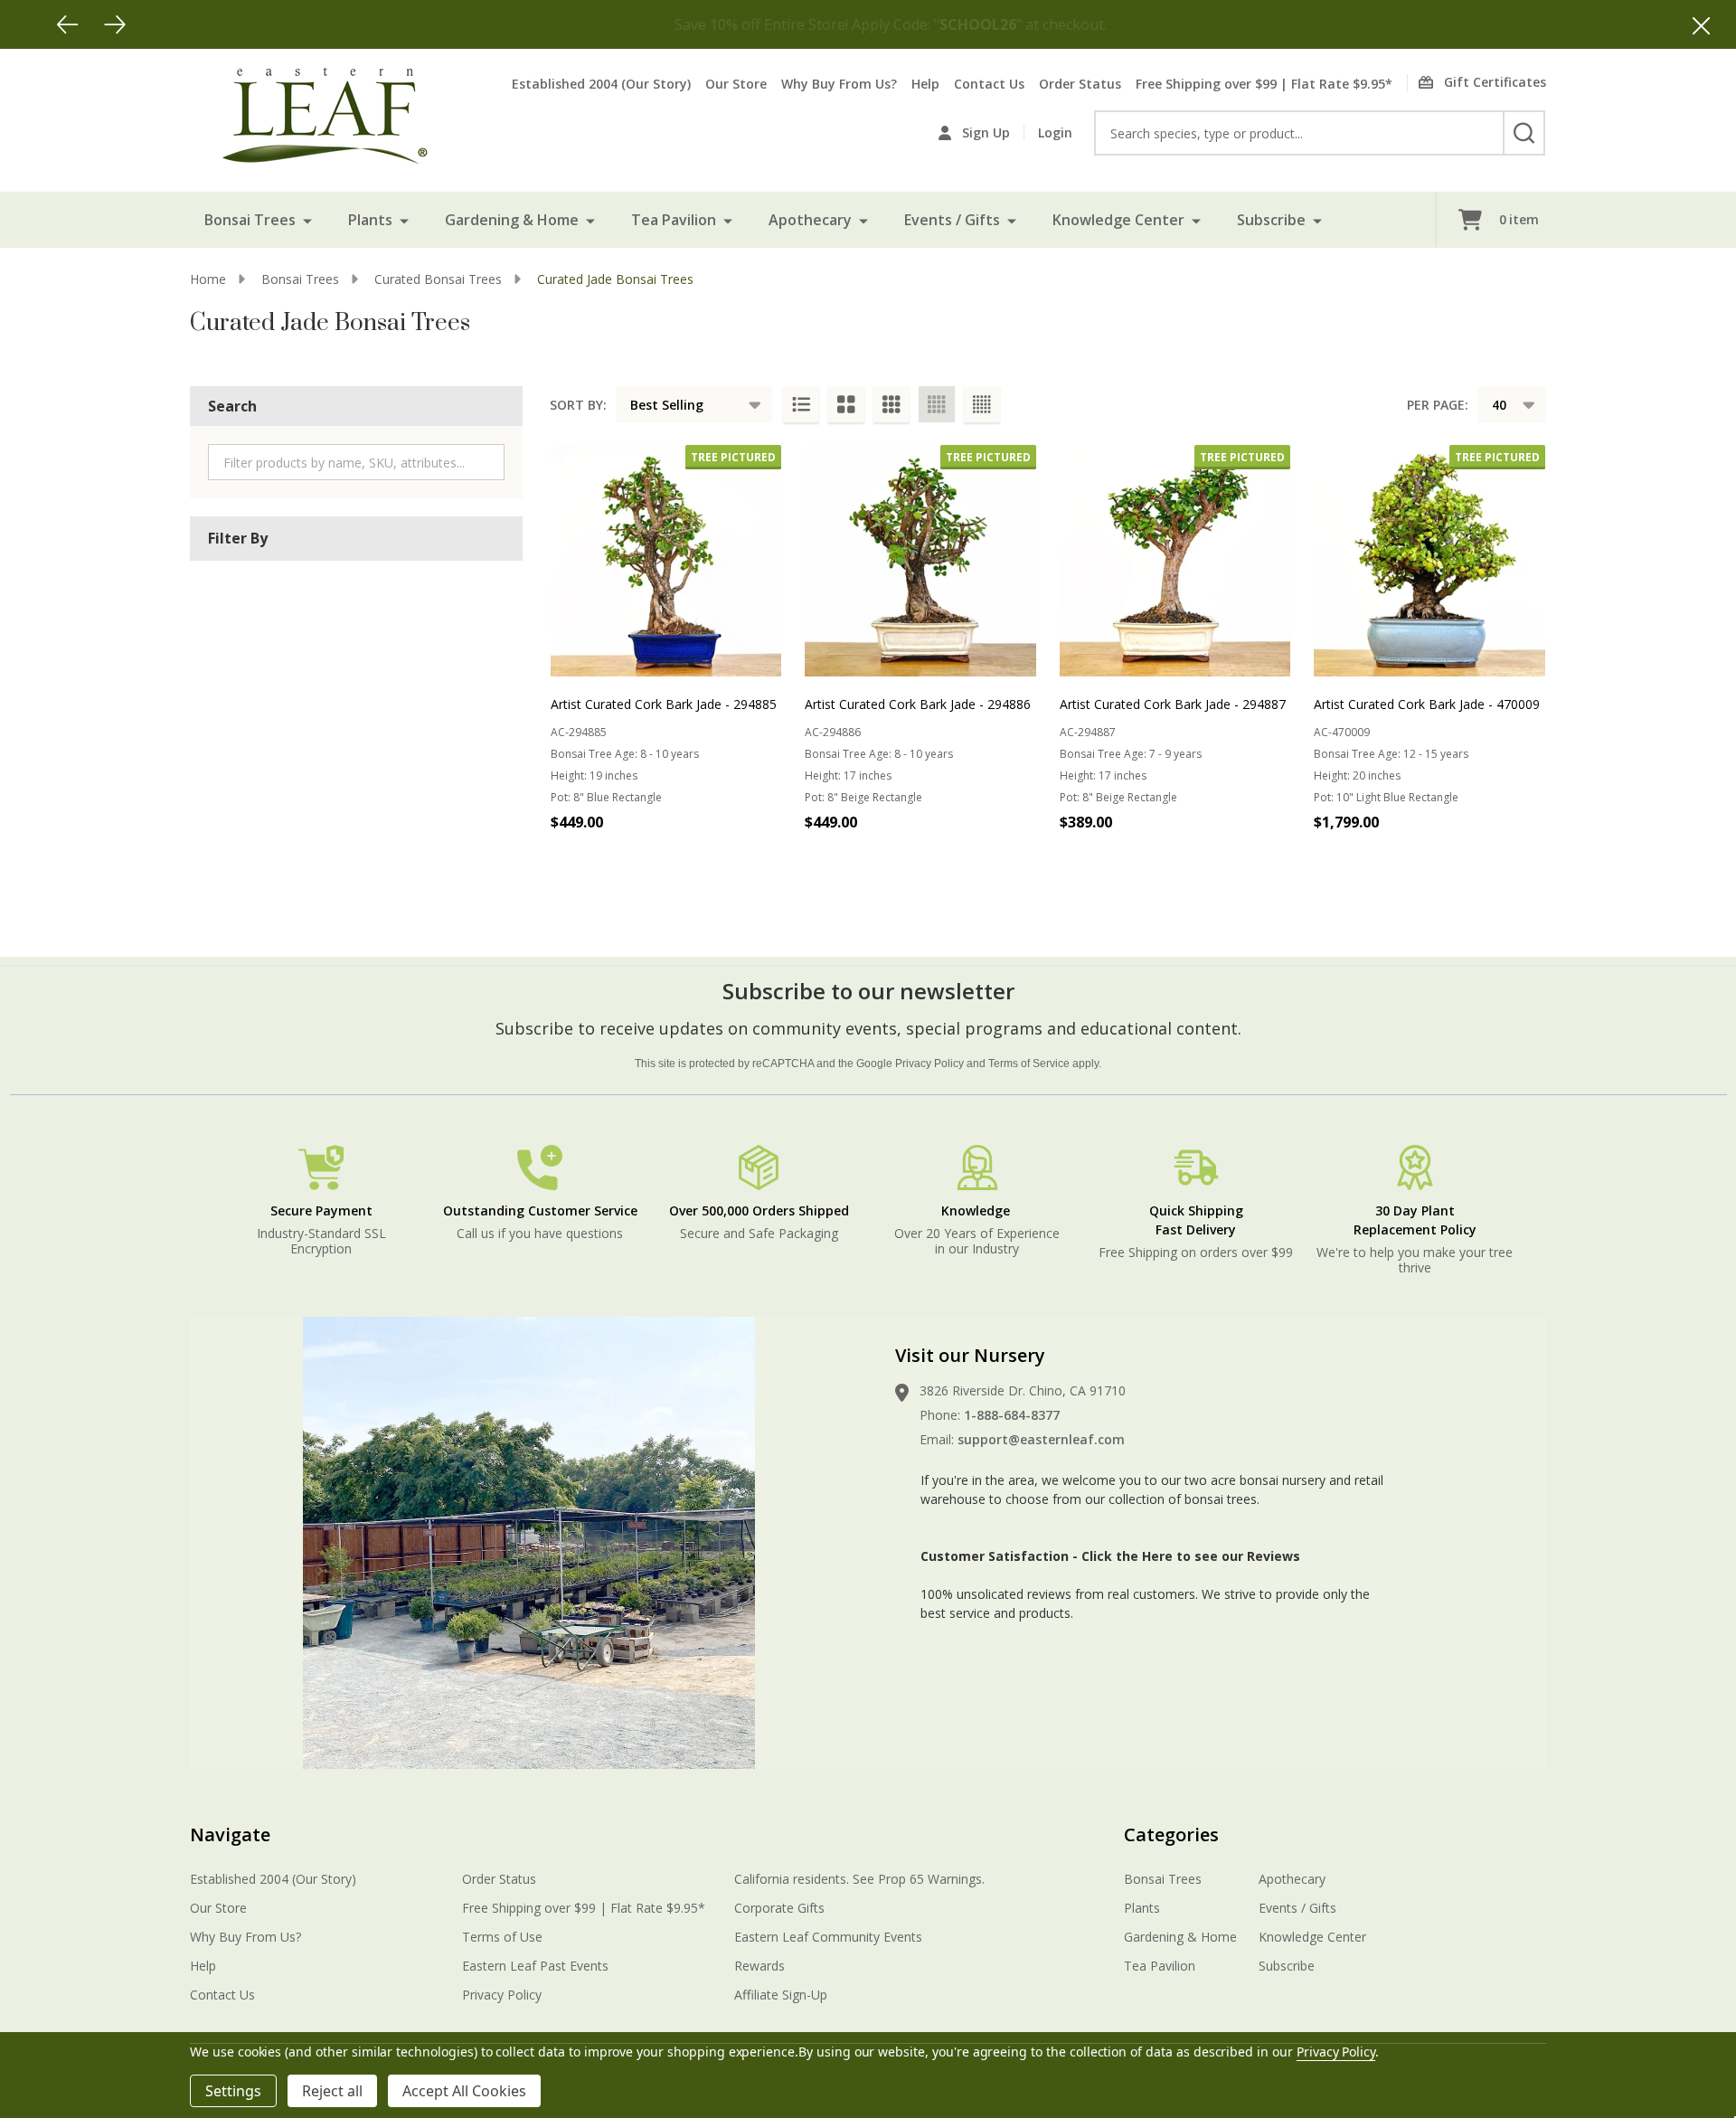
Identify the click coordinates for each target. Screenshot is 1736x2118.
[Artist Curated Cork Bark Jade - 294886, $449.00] (920, 561)
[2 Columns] (846, 404)
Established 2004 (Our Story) (601, 84)
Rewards (759, 1966)
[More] (307, 220)
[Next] (115, 24)
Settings (233, 2091)
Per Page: (1438, 405)
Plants (370, 220)
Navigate (230, 1834)
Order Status (1080, 84)
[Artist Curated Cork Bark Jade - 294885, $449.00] (666, 561)
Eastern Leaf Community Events (828, 1937)
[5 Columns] (982, 404)
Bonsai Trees (250, 220)
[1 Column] (801, 404)
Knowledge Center (1118, 220)
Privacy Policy (929, 1064)
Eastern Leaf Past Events (535, 1966)
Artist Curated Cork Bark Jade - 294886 (918, 704)
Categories (1171, 1834)
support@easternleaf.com (1041, 1439)
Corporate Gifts (779, 1908)
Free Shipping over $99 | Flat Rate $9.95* (1264, 84)
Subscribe (1271, 220)
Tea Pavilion (674, 220)
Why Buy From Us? (839, 84)
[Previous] (68, 24)
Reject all (332, 2091)
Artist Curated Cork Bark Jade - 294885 (664, 704)
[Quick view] (763, 862)
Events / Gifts (952, 220)
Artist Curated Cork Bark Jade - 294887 (1173, 704)
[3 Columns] (892, 404)
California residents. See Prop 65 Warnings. (859, 1879)
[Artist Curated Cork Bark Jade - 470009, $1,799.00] (1429, 561)
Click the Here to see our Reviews (1191, 1556)
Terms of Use (502, 1937)
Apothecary (810, 220)
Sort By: (578, 405)
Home (208, 279)
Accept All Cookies (464, 2091)
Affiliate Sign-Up (781, 1995)
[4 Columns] (937, 404)
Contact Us (989, 84)
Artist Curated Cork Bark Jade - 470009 (1427, 704)
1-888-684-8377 (1012, 1415)
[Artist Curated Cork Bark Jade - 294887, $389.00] (1175, 561)
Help (925, 84)
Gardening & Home (512, 220)
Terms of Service (1029, 1064)
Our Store (736, 84)
